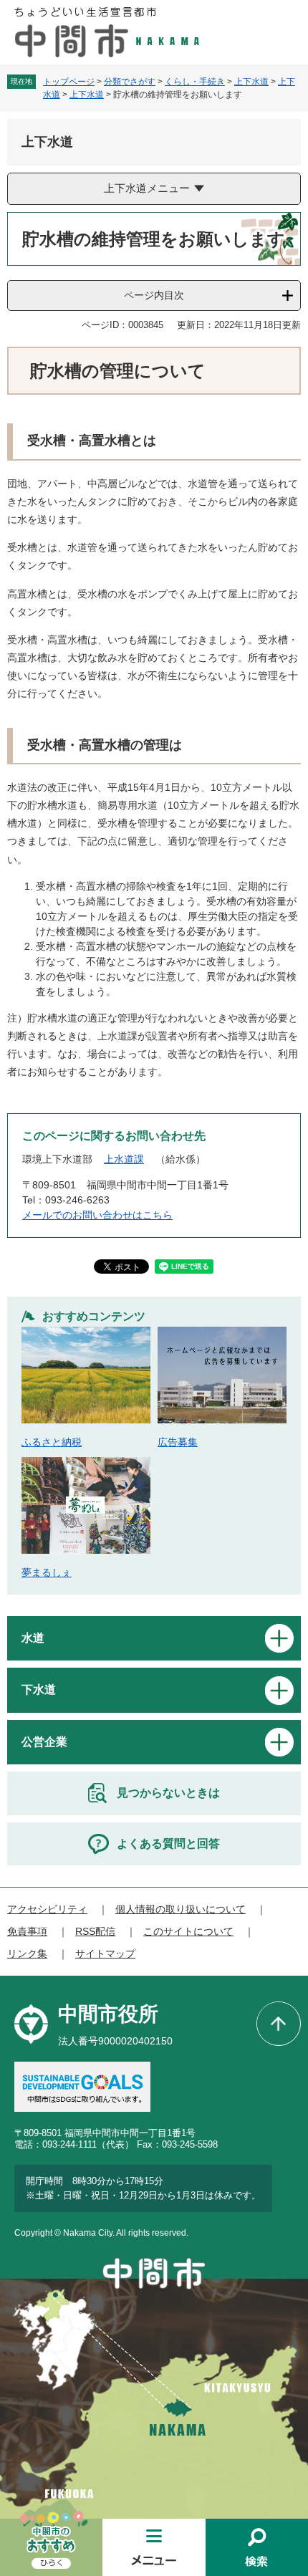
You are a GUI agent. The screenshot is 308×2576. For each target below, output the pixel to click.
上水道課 (124, 1159)
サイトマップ (105, 1953)
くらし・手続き (195, 82)
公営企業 (44, 1742)
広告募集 (178, 1442)
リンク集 (27, 1953)
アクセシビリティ (47, 1909)
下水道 (39, 1690)
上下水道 (251, 82)
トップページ (69, 82)
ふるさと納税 (52, 1442)
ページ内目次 (154, 295)
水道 (33, 1638)
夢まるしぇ (47, 1572)
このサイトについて (188, 1931)
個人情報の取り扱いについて (181, 1909)
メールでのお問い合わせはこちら (97, 1215)
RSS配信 (95, 1931)
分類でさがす (130, 82)
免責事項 (27, 1931)
